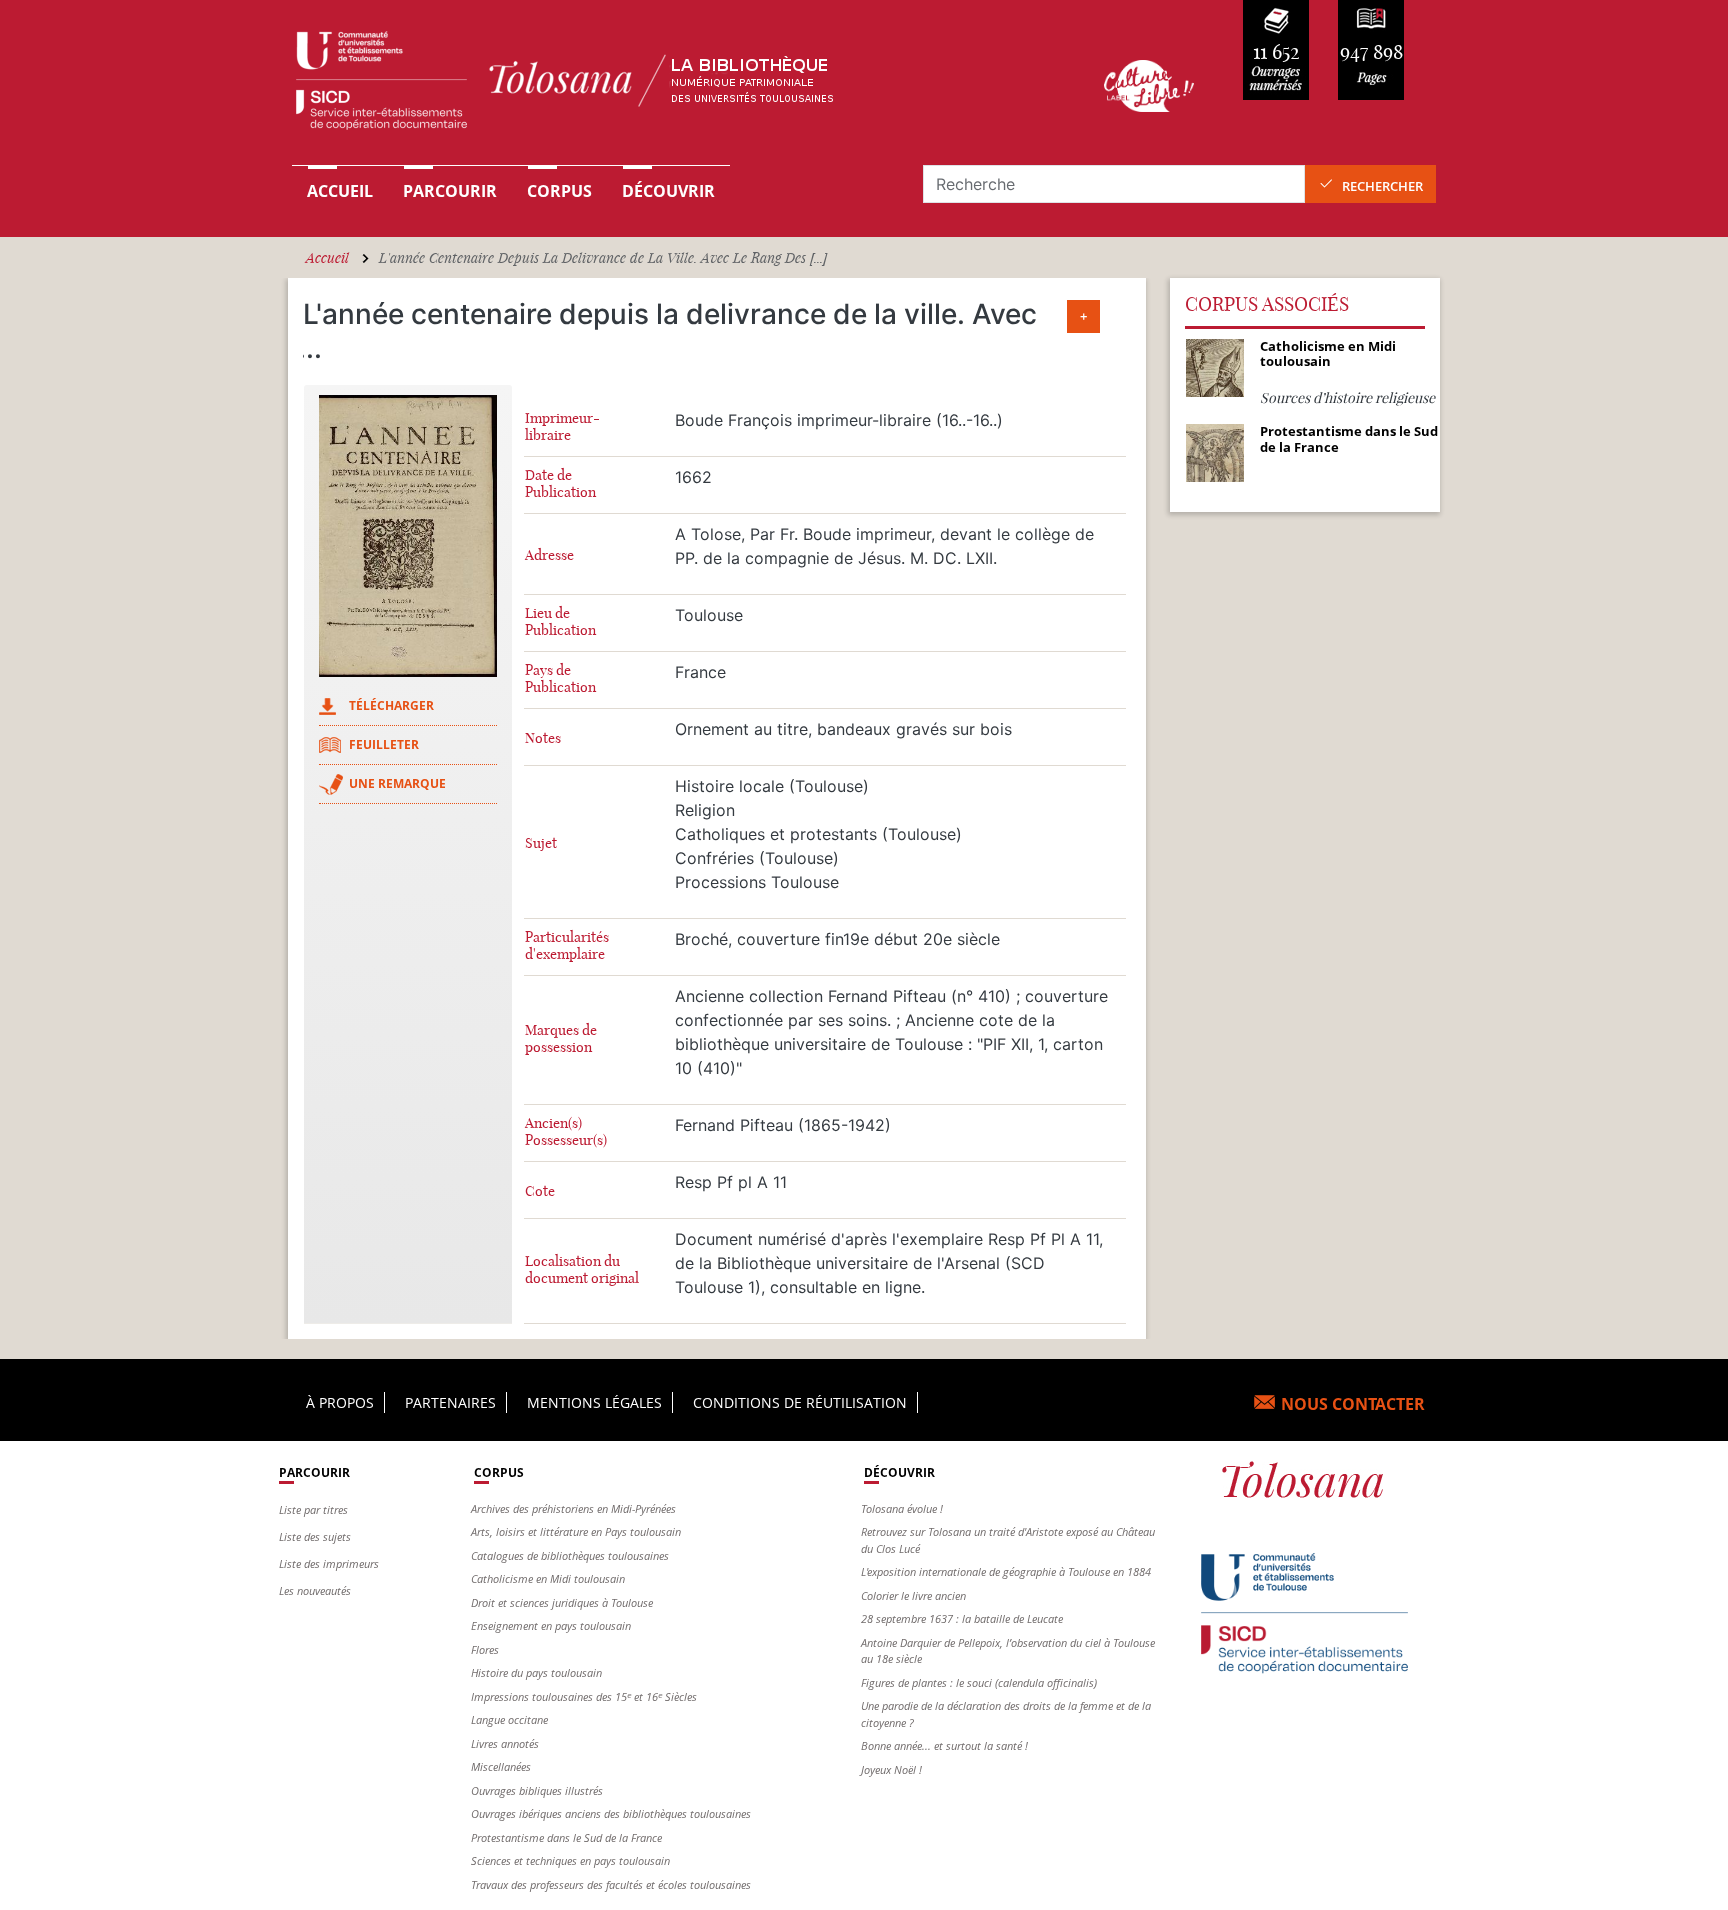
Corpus (559, 191)
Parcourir (450, 191)
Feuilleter (384, 744)
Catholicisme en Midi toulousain (548, 1578)
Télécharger (391, 705)
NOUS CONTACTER (1353, 1404)
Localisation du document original (582, 1270)
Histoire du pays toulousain (536, 1672)
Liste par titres (313, 1509)
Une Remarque (397, 783)
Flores (485, 1649)
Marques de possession (561, 1039)
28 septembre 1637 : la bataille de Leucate (962, 1618)
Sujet (541, 843)
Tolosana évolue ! (902, 1508)
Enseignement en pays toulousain (551, 1625)
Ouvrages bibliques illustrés (537, 1790)
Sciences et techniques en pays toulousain (570, 1860)
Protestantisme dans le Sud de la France (566, 1837)
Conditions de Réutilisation (800, 1402)
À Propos (340, 1402)
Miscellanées (501, 1766)
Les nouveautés (315, 1590)
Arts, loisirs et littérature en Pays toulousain (576, 1531)
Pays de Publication (560, 679)
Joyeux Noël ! (891, 1769)
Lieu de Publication (560, 622)
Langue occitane (509, 1719)
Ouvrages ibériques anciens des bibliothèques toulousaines (611, 1813)
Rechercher (1382, 186)
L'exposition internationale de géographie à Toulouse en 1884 (1006, 1571)
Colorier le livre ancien (913, 1595)
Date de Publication (560, 484)
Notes (543, 738)
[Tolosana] (667, 85)
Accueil (340, 191)
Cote (540, 1191)
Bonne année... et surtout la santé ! (944, 1745)
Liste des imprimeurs (329, 1563)
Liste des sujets (315, 1536)
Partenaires (450, 1402)
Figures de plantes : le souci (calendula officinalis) (979, 1682)
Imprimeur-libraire (562, 427)
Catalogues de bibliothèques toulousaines (570, 1555)
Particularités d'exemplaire (567, 946)
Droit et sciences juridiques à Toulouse (562, 1602)
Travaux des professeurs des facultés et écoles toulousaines (611, 1884)
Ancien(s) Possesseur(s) (566, 1132)
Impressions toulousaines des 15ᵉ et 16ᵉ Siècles (584, 1696)
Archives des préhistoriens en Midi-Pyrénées (573, 1508)
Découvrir (668, 191)
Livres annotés (505, 1743)
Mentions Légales (594, 1402)
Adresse (549, 555)
